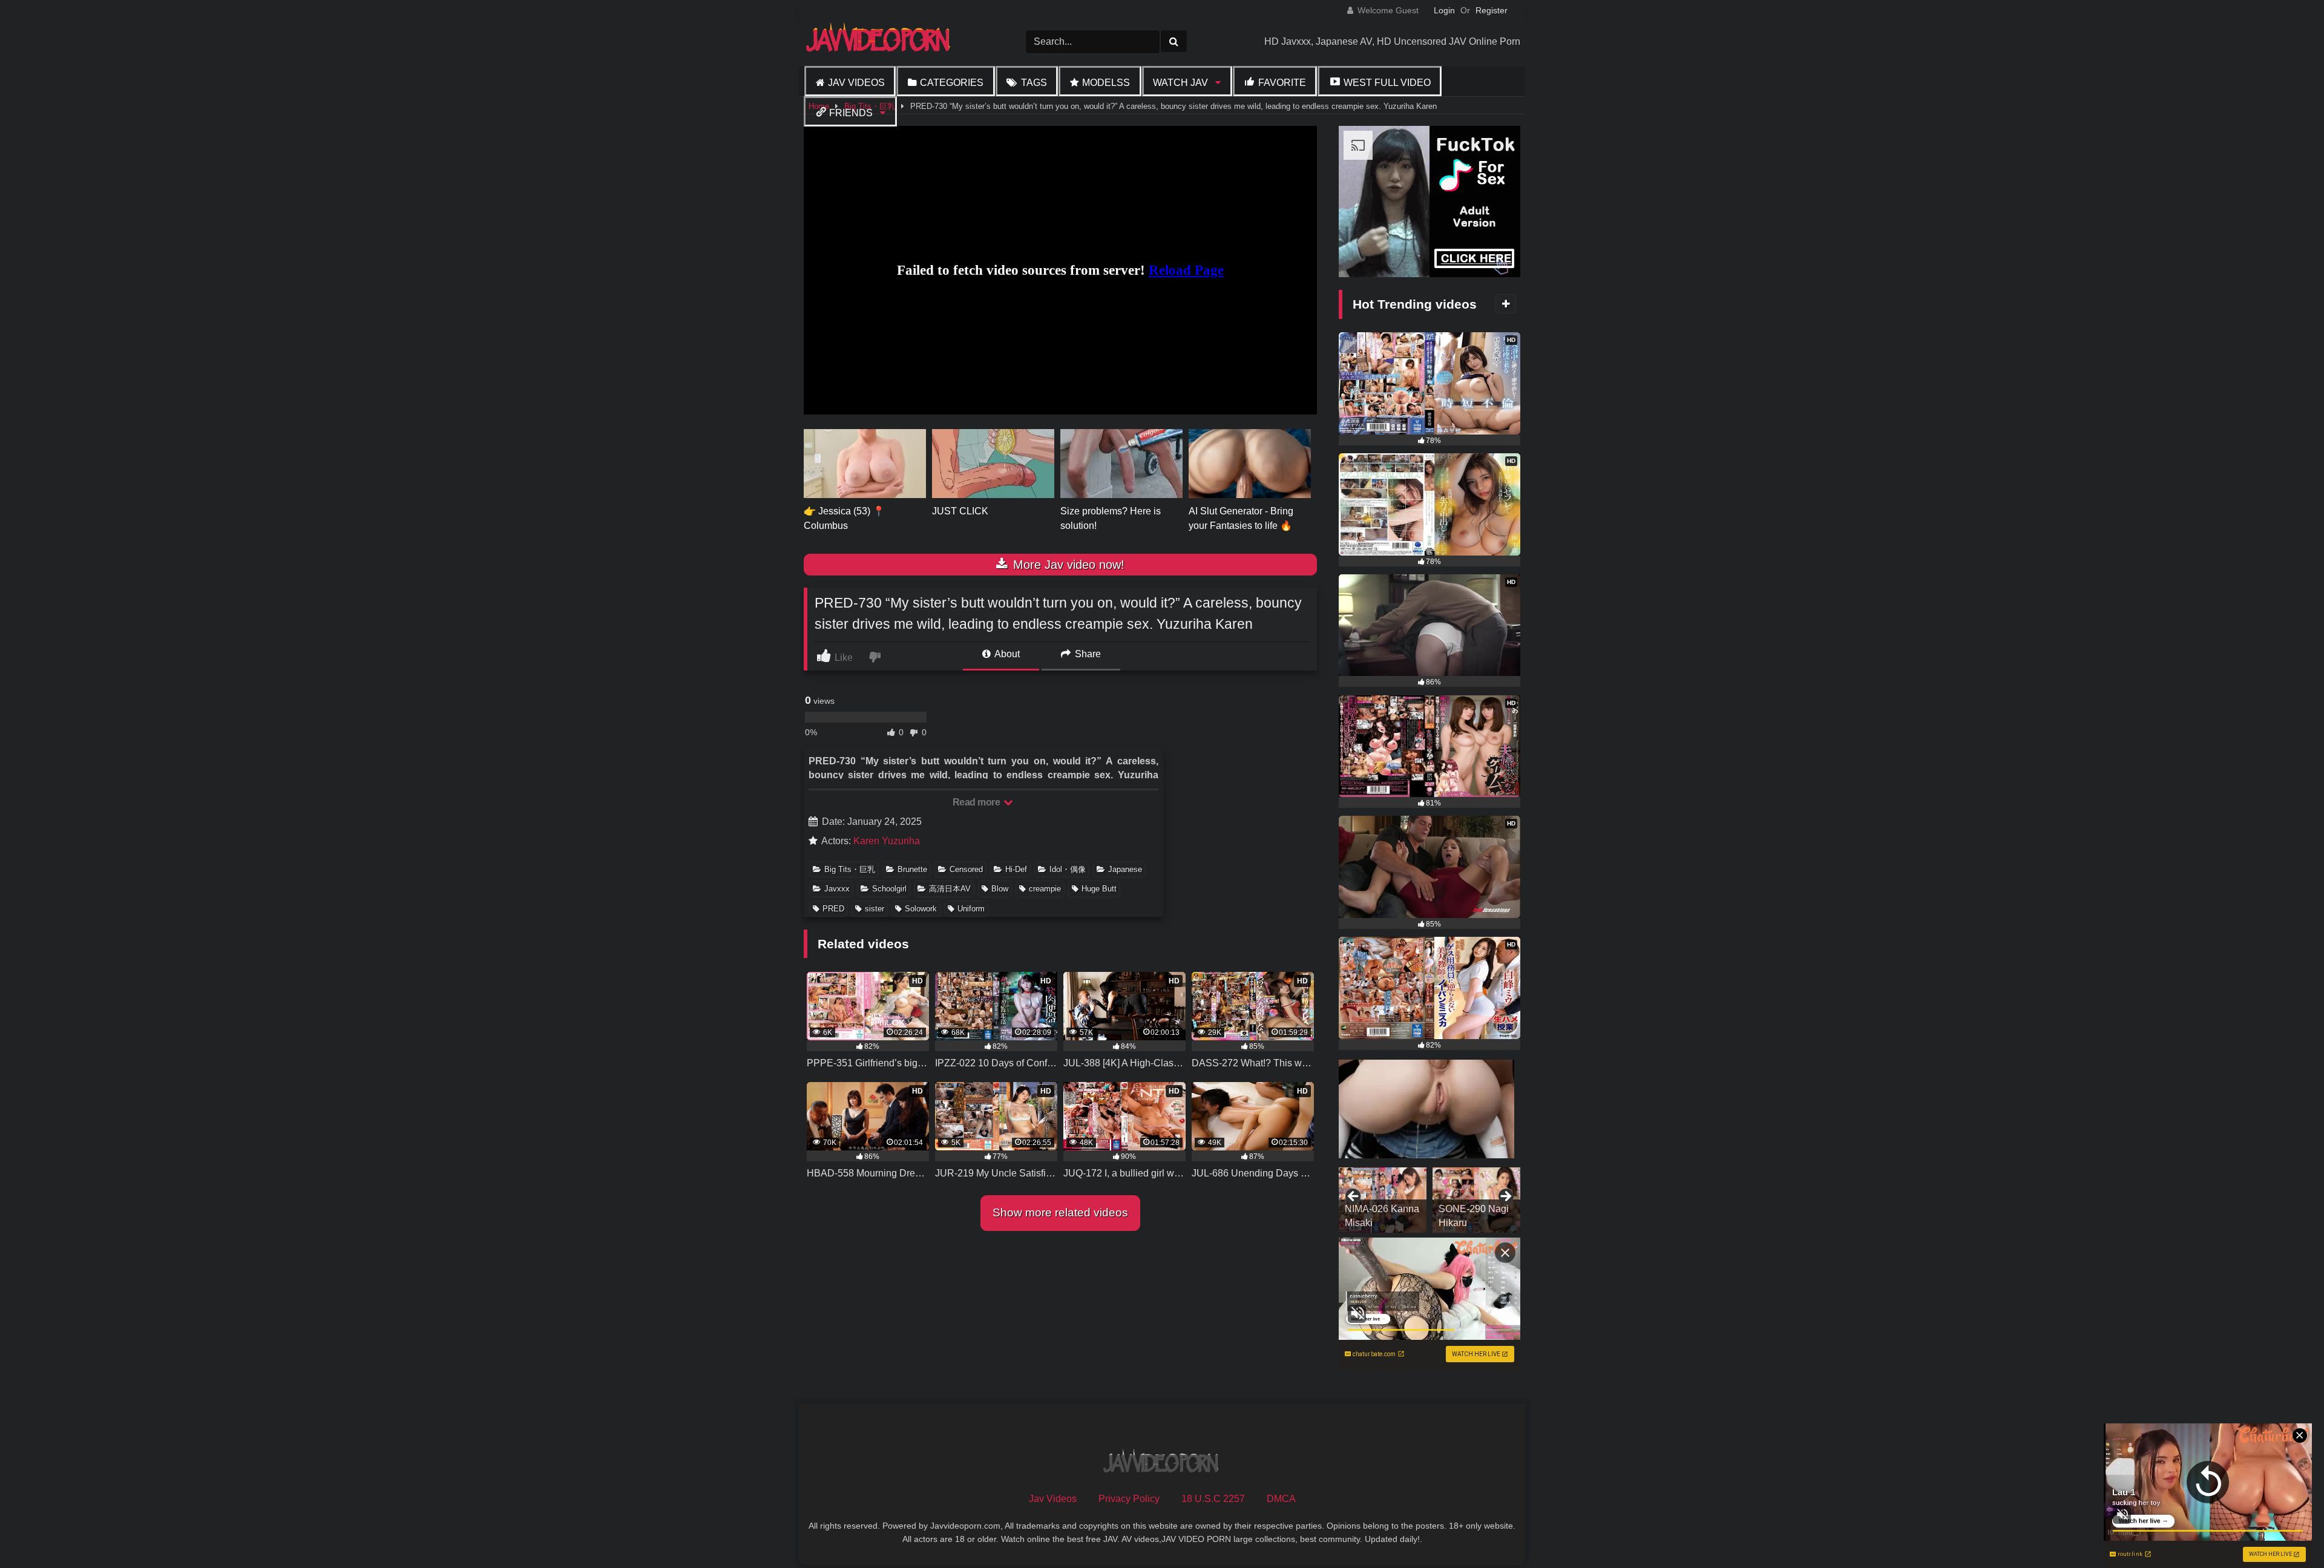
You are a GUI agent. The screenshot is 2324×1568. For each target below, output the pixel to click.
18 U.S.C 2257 (1213, 1499)
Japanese (1125, 869)
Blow (1000, 889)
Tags (1034, 83)
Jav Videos (856, 83)
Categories (952, 83)
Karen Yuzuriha (887, 841)
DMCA (1281, 1499)
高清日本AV (950, 889)
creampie (1045, 889)
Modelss (1106, 83)
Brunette (912, 869)
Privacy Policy (1129, 1499)
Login (1444, 10)
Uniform (971, 909)
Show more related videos (1060, 1212)
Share (1087, 654)
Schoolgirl (889, 889)
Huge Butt (1099, 889)
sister (875, 909)
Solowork (921, 909)
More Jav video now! (1067, 565)
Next (1505, 1197)
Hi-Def (1016, 869)
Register (1492, 10)
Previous (1354, 1197)
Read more (977, 802)
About (1006, 654)
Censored (966, 869)
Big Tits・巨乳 (850, 869)
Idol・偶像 (1068, 869)
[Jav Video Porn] (879, 41)
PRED (833, 909)
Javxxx (837, 889)
